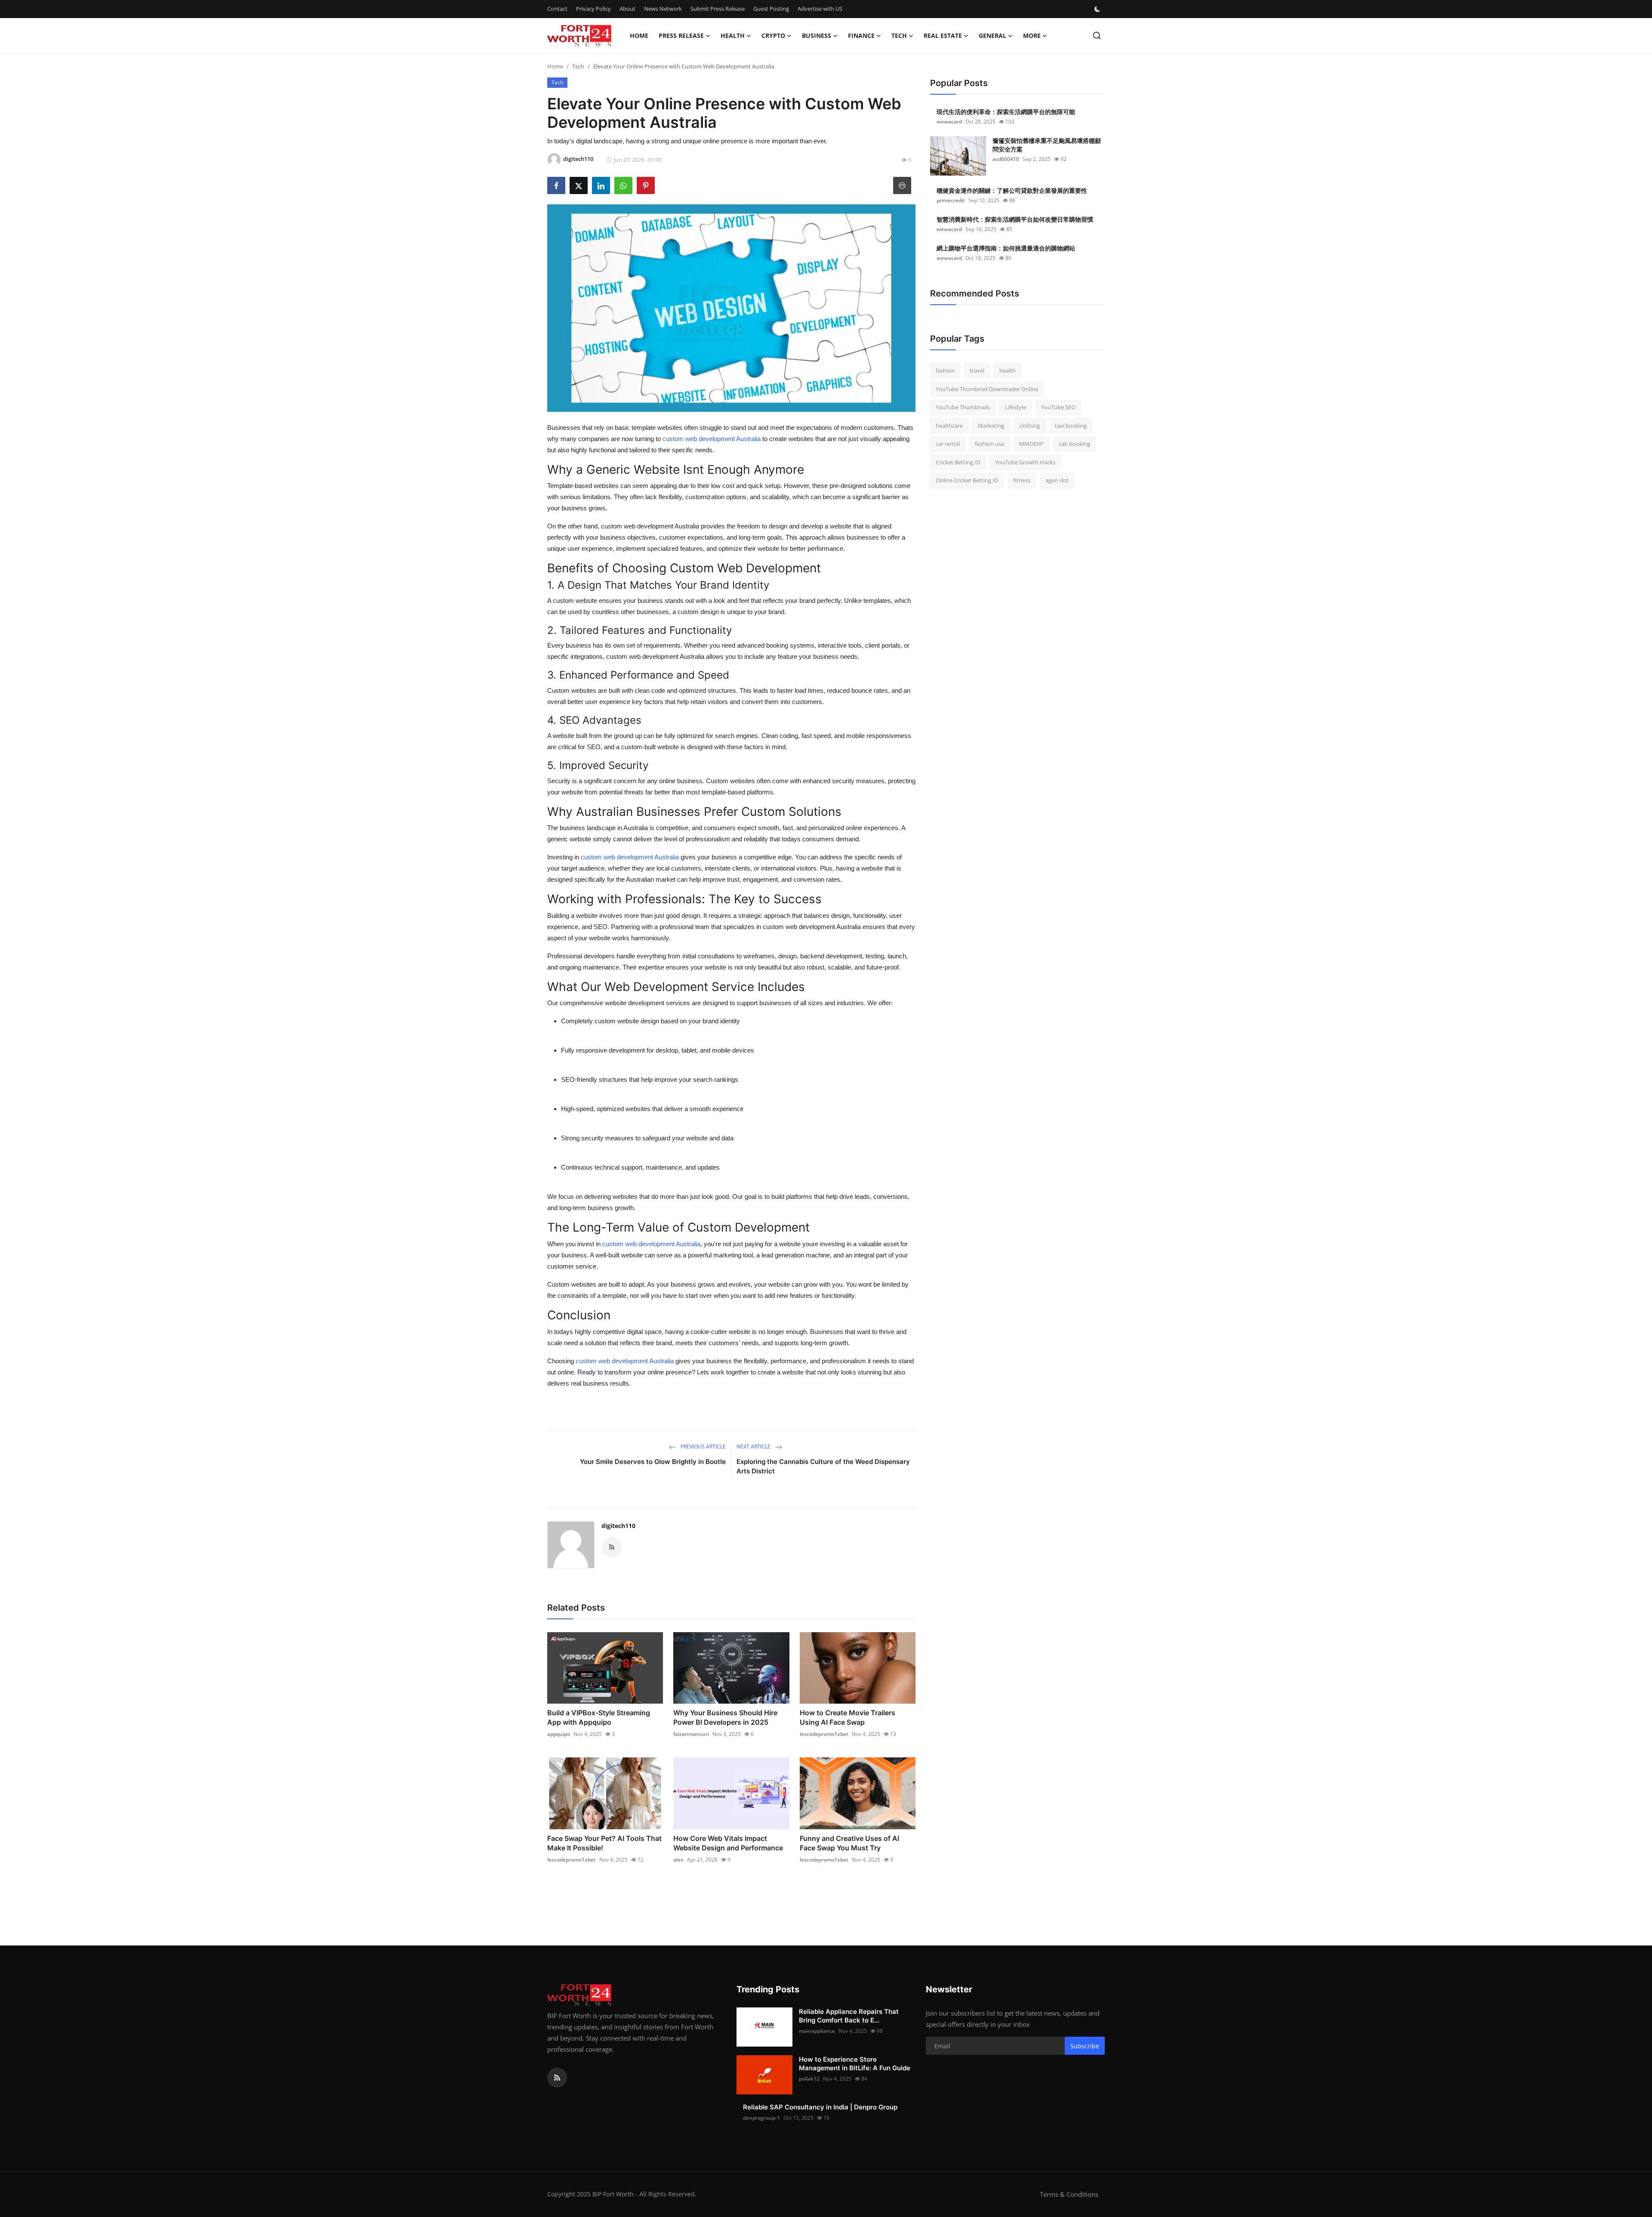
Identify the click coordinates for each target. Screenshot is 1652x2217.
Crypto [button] (773, 36)
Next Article (754, 1447)
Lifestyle (1016, 407)
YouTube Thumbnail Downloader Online (987, 389)
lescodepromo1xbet (824, 1734)
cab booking (1074, 444)
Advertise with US (820, 9)
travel (977, 371)
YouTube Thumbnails (963, 407)
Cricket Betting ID (958, 462)
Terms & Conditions (1069, 2194)
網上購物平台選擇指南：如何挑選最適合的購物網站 (1006, 248)
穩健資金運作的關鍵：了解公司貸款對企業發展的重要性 (1012, 190)
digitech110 (618, 1526)
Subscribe (1085, 2046)
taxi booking (1071, 426)
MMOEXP (1031, 444)
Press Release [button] (681, 36)
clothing (1029, 426)
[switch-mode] (1098, 9)
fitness (1022, 480)
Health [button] (733, 36)
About (627, 9)
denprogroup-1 (761, 2118)
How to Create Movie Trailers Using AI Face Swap (848, 1717)
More (1032, 36)
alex (678, 1860)
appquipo (559, 1734)
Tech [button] (899, 36)
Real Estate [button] (943, 36)
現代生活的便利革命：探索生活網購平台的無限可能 (1006, 112)
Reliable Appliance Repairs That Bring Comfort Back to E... (849, 2016)
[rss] (557, 2078)
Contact (557, 9)
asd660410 (1006, 159)
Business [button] (817, 36)
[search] (1097, 36)
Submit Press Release (718, 9)
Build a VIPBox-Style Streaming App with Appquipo (599, 1717)
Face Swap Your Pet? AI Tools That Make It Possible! (604, 1843)
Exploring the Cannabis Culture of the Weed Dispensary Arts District (823, 1466)
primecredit (951, 200)
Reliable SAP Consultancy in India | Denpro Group (820, 2107)
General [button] (992, 36)
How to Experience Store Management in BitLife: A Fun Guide (855, 2064)
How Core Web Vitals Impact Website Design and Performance (728, 1843)
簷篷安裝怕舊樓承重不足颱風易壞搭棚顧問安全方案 (1047, 145)
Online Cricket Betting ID (967, 480)
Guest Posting (771, 9)
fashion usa (989, 444)
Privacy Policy (593, 9)
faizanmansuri (691, 1734)
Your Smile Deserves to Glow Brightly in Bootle (653, 1462)
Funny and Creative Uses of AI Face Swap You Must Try (849, 1843)
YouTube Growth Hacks (1025, 462)
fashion (945, 371)
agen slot (1057, 480)
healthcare (949, 426)
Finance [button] (861, 36)
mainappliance (817, 2031)
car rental (948, 444)
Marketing (991, 426)
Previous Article (703, 1447)
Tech (578, 66)
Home (639, 36)
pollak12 (809, 2079)
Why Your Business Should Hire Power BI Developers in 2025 (725, 1717)
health (1008, 371)
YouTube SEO (1058, 407)
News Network (663, 9)
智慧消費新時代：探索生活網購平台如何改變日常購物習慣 (1015, 219)
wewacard (949, 122)
